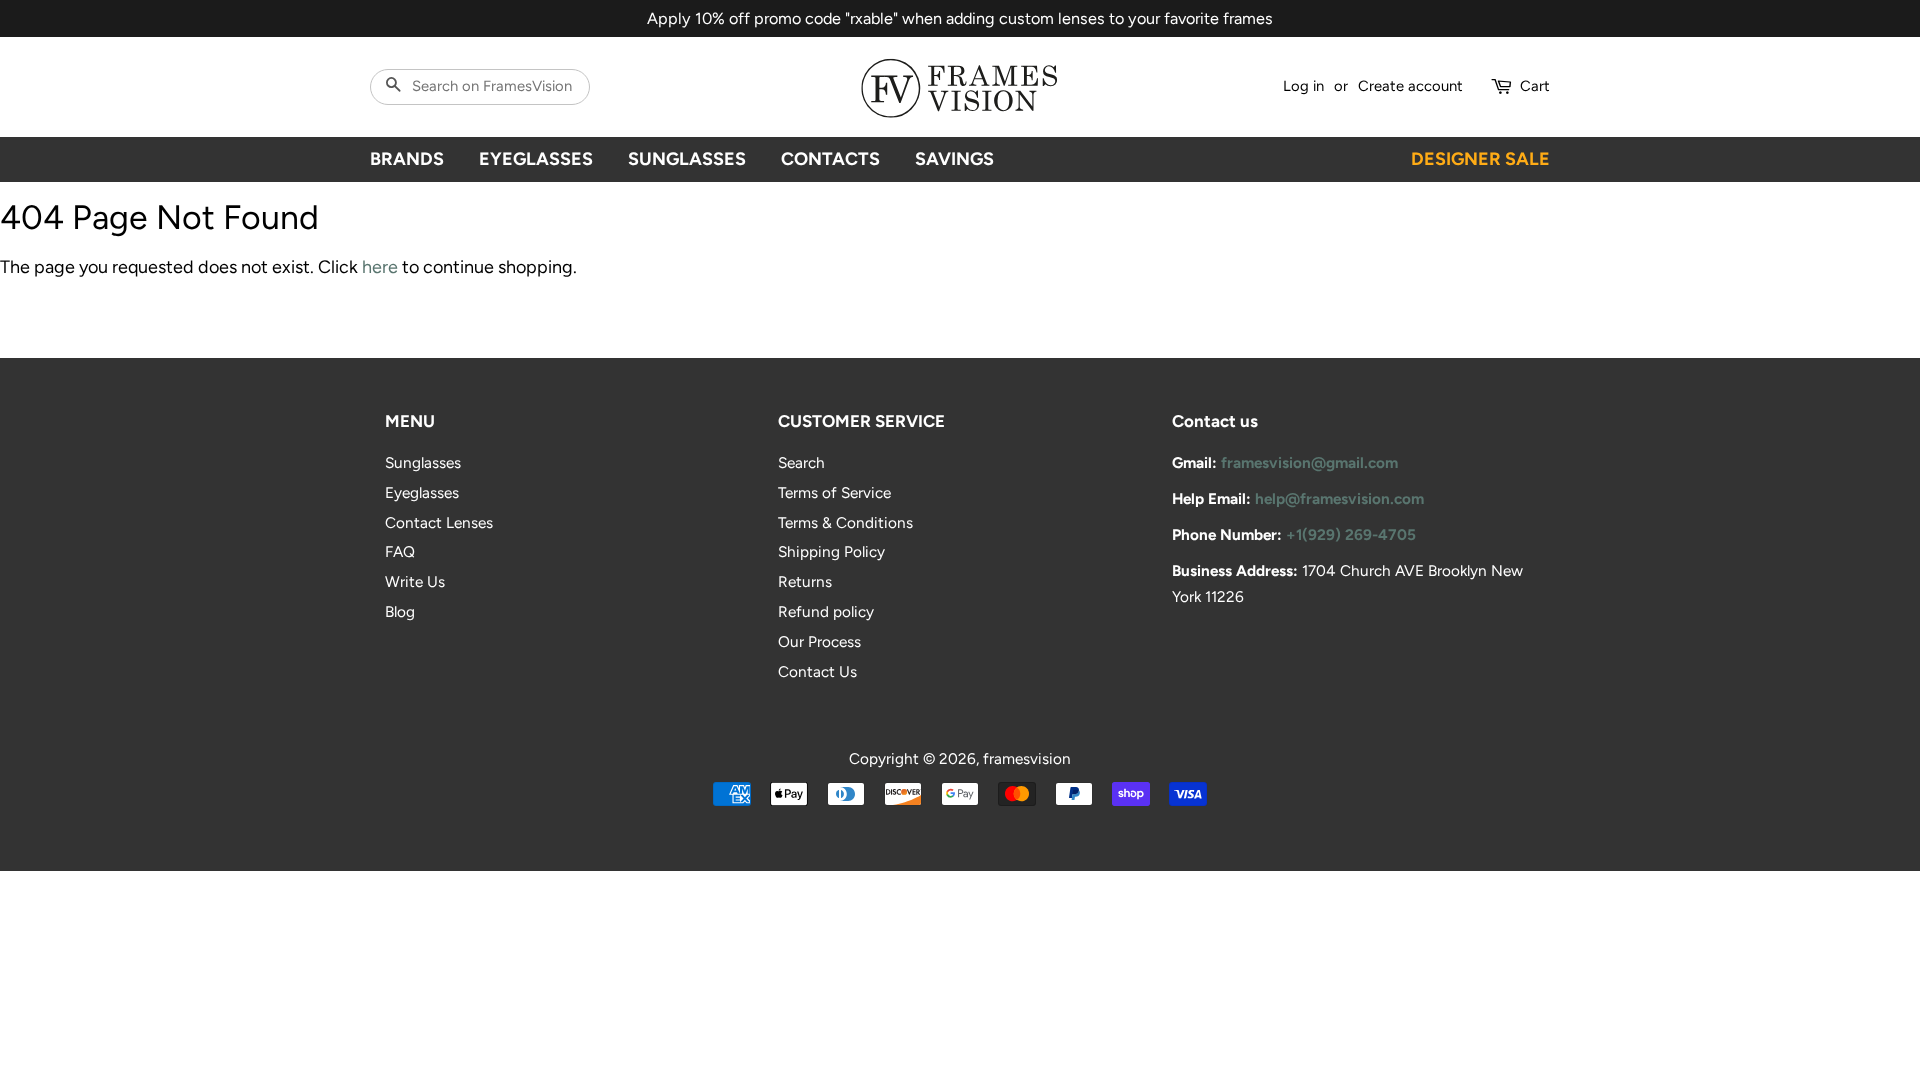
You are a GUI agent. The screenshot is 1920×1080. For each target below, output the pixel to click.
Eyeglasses (422, 492)
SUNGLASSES (687, 159)
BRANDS (407, 159)
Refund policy (826, 611)
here (380, 267)
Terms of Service (834, 492)
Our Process (819, 641)
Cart (1535, 86)
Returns (805, 581)
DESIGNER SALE (1480, 159)
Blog (400, 611)
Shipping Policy (831, 551)
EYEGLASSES (536, 159)
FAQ (400, 551)
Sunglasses (423, 462)
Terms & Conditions (845, 522)
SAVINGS (954, 159)
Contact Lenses (439, 522)
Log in (1303, 86)
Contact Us (817, 671)
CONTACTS (830, 159)
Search (801, 462)
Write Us (415, 581)
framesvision (1027, 758)
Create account (1410, 86)
